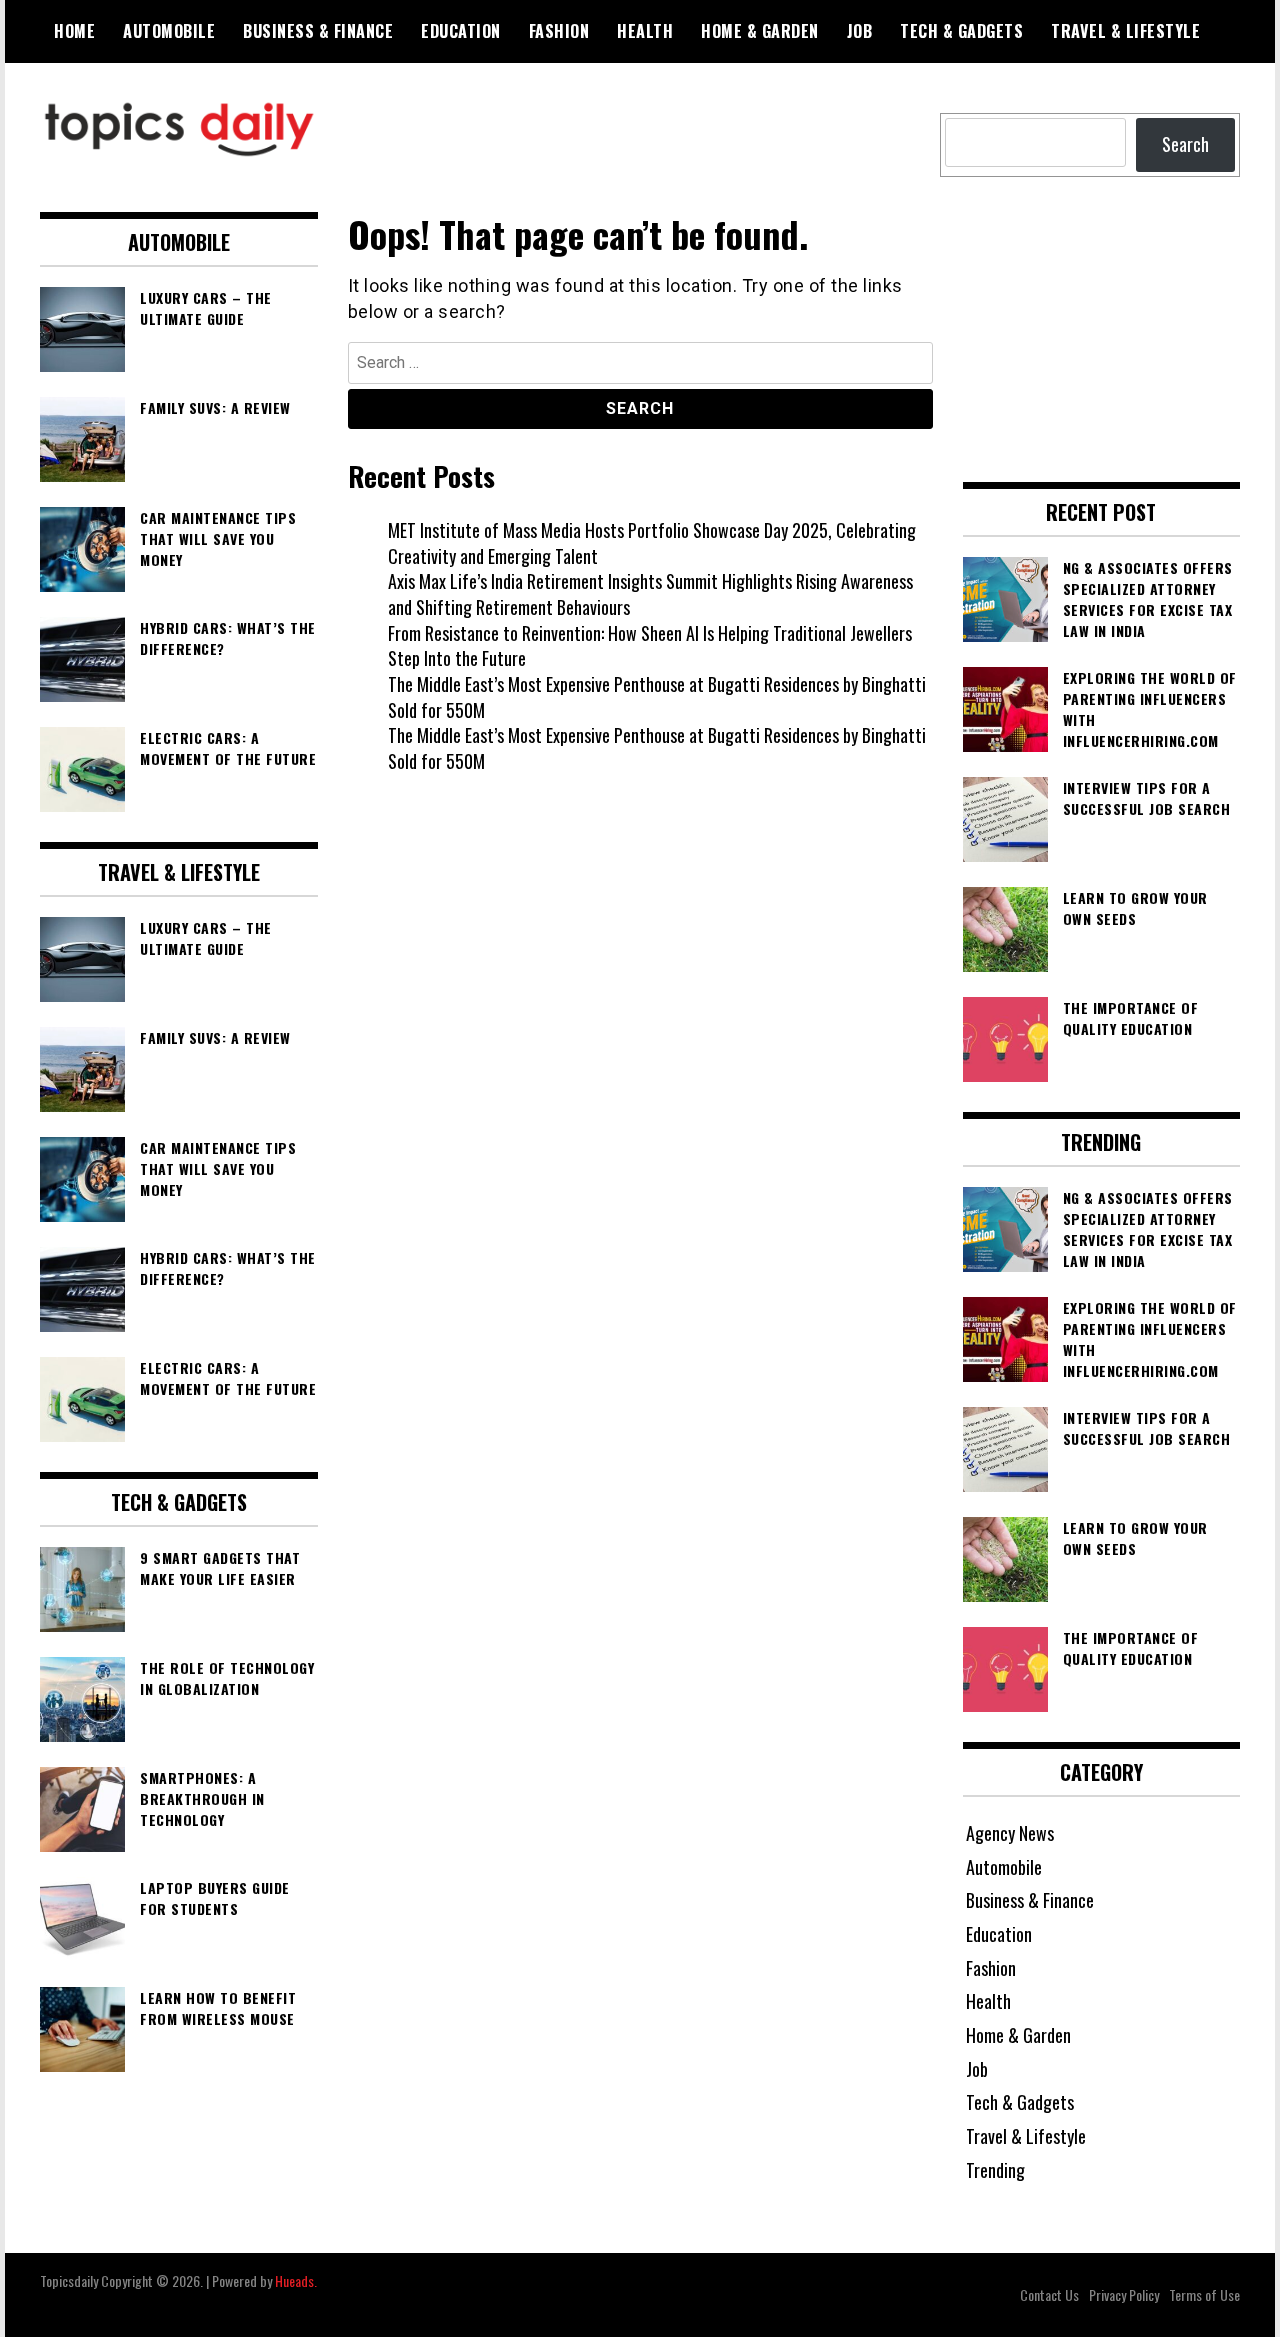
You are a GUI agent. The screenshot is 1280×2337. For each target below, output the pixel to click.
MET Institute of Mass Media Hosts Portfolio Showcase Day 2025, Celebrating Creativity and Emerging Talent (652, 543)
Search (1185, 144)
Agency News (1010, 1833)
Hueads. (296, 2280)
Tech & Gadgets (961, 31)
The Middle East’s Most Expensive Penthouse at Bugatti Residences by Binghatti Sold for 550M (657, 697)
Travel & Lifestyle (1125, 31)
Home (74, 31)
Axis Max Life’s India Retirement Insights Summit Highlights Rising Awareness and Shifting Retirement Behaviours (650, 594)
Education (461, 31)
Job (860, 31)
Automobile (169, 31)
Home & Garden (760, 31)
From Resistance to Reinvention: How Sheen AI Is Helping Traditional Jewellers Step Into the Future (650, 646)
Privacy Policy (1124, 2294)
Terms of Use (1204, 2294)
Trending (995, 2170)
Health (645, 31)
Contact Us (1049, 2294)
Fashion (559, 31)
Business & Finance (318, 31)
